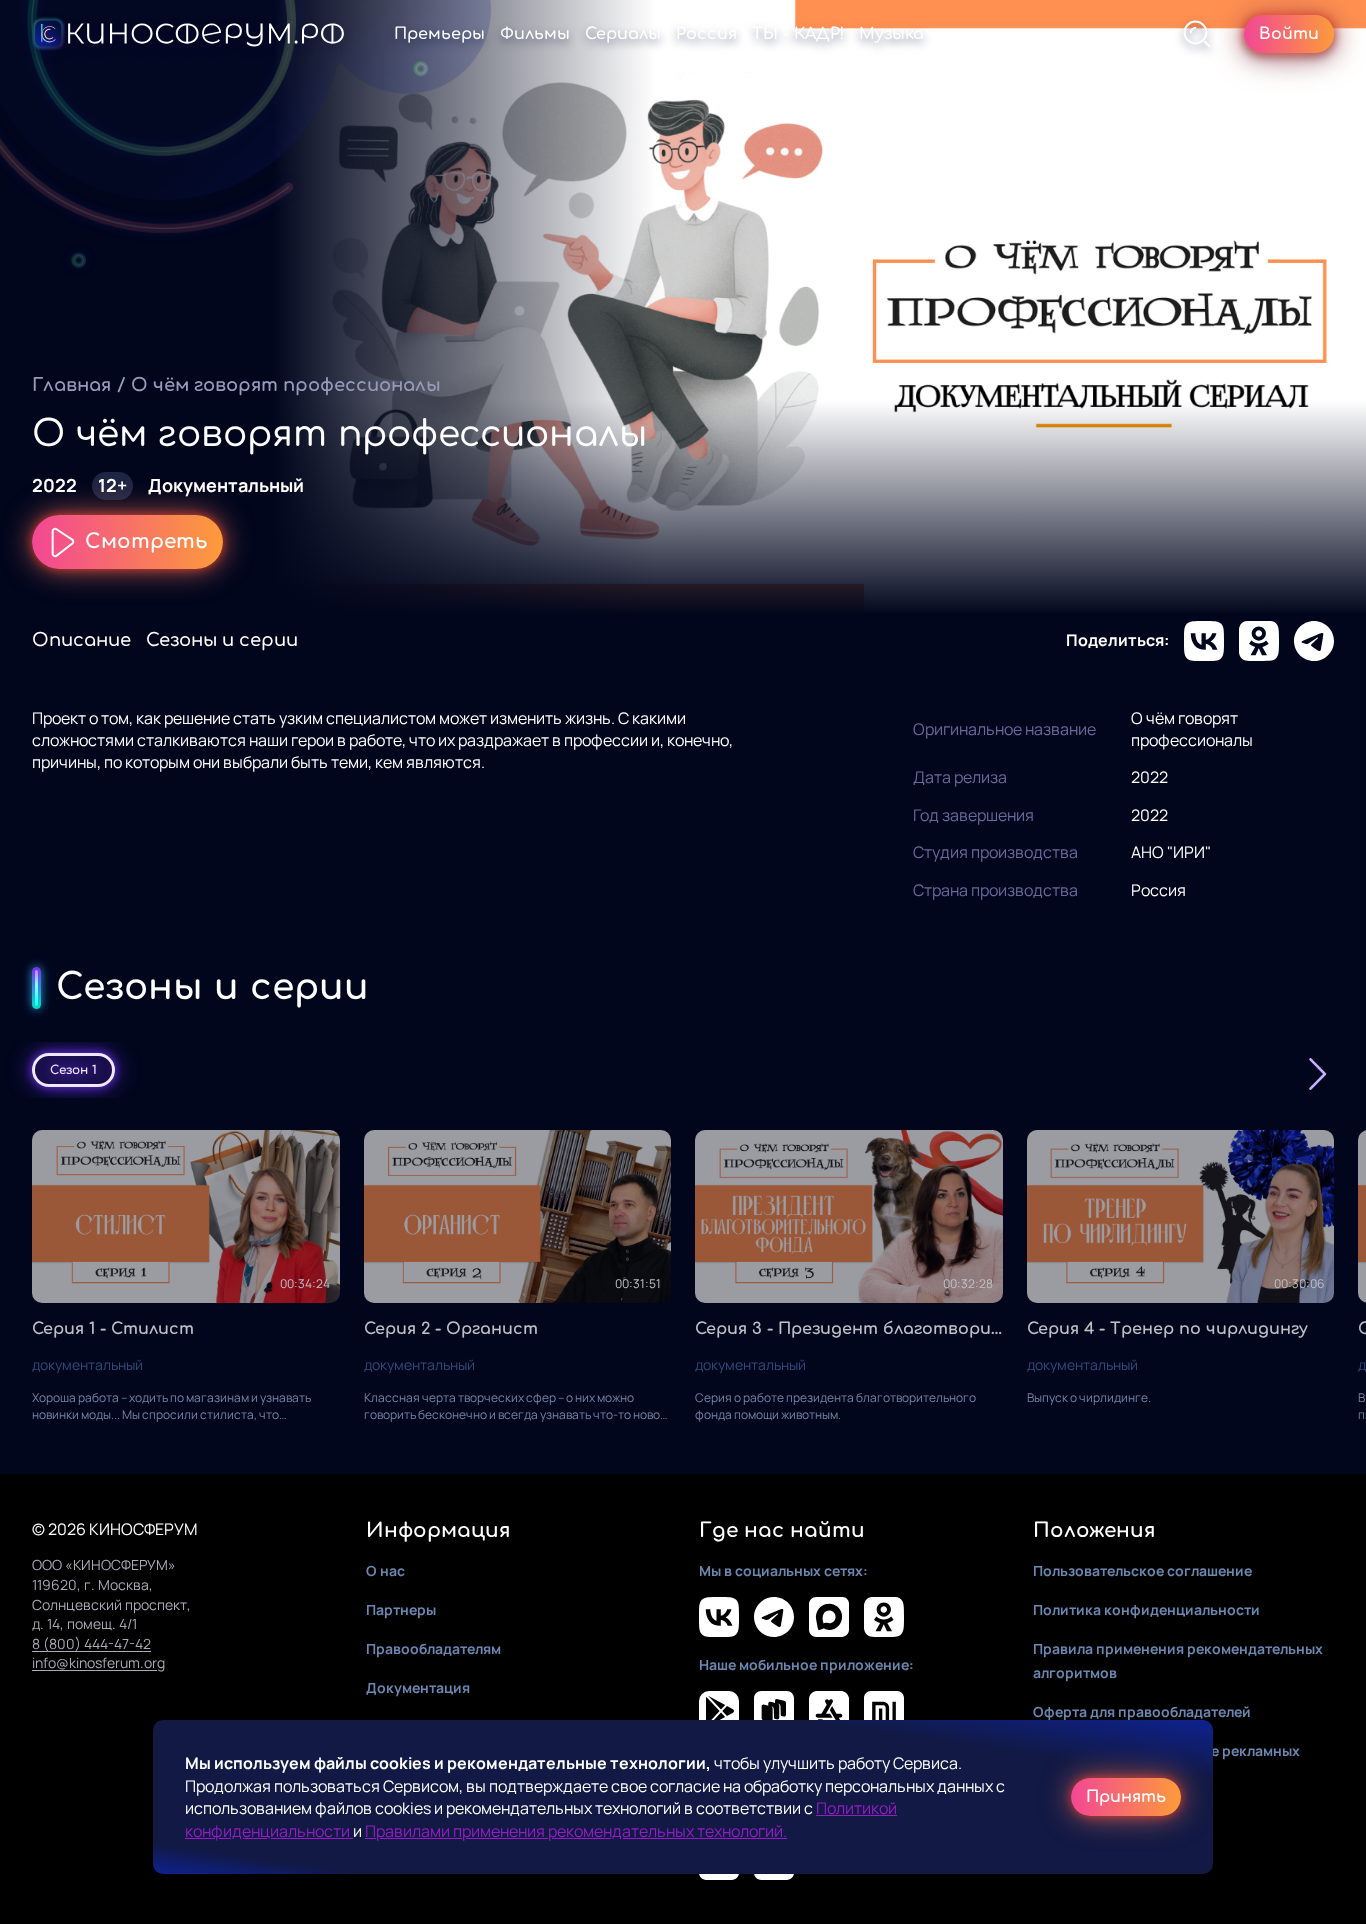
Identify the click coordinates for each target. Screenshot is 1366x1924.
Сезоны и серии (222, 640)
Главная (71, 385)
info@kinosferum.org (98, 1662)
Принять (1126, 1797)
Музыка (891, 34)
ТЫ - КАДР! (798, 34)
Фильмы (535, 34)
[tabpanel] (683, 1277)
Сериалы (623, 34)
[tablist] (683, 1070)
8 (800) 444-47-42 (91, 1643)
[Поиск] (1197, 34)
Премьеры (439, 34)
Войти (1289, 34)
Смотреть (146, 541)
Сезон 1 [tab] (73, 1070)
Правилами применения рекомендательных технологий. (576, 1831)
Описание (81, 640)
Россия (706, 34)
